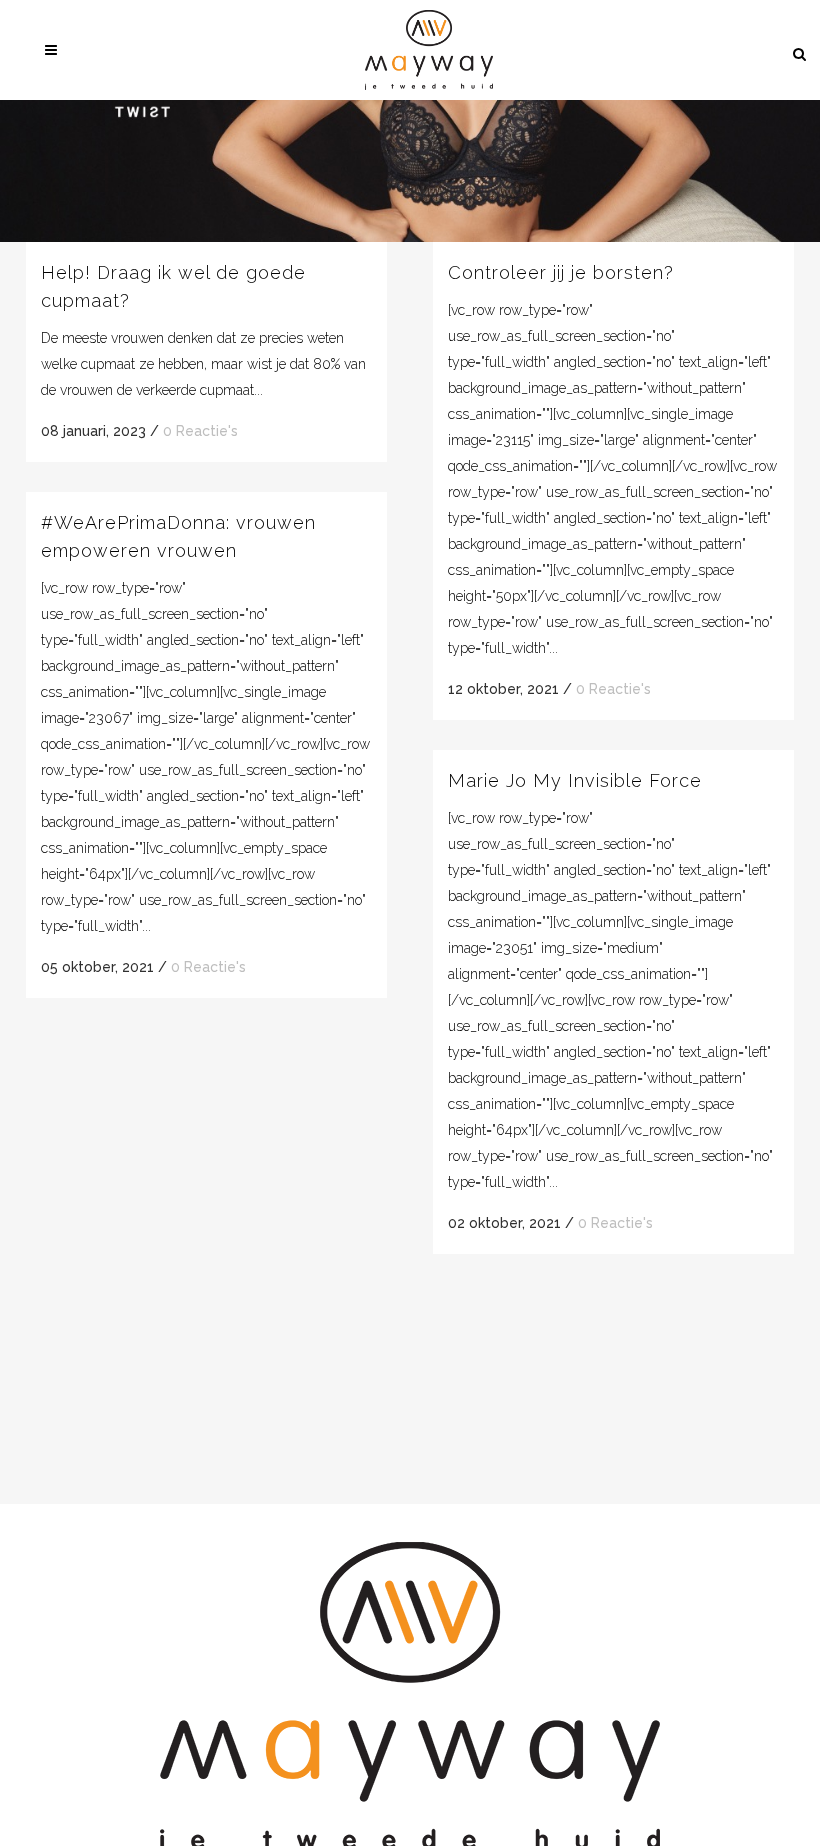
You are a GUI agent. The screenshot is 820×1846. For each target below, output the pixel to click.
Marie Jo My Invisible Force (575, 780)
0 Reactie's (200, 431)
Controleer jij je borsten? (561, 272)
